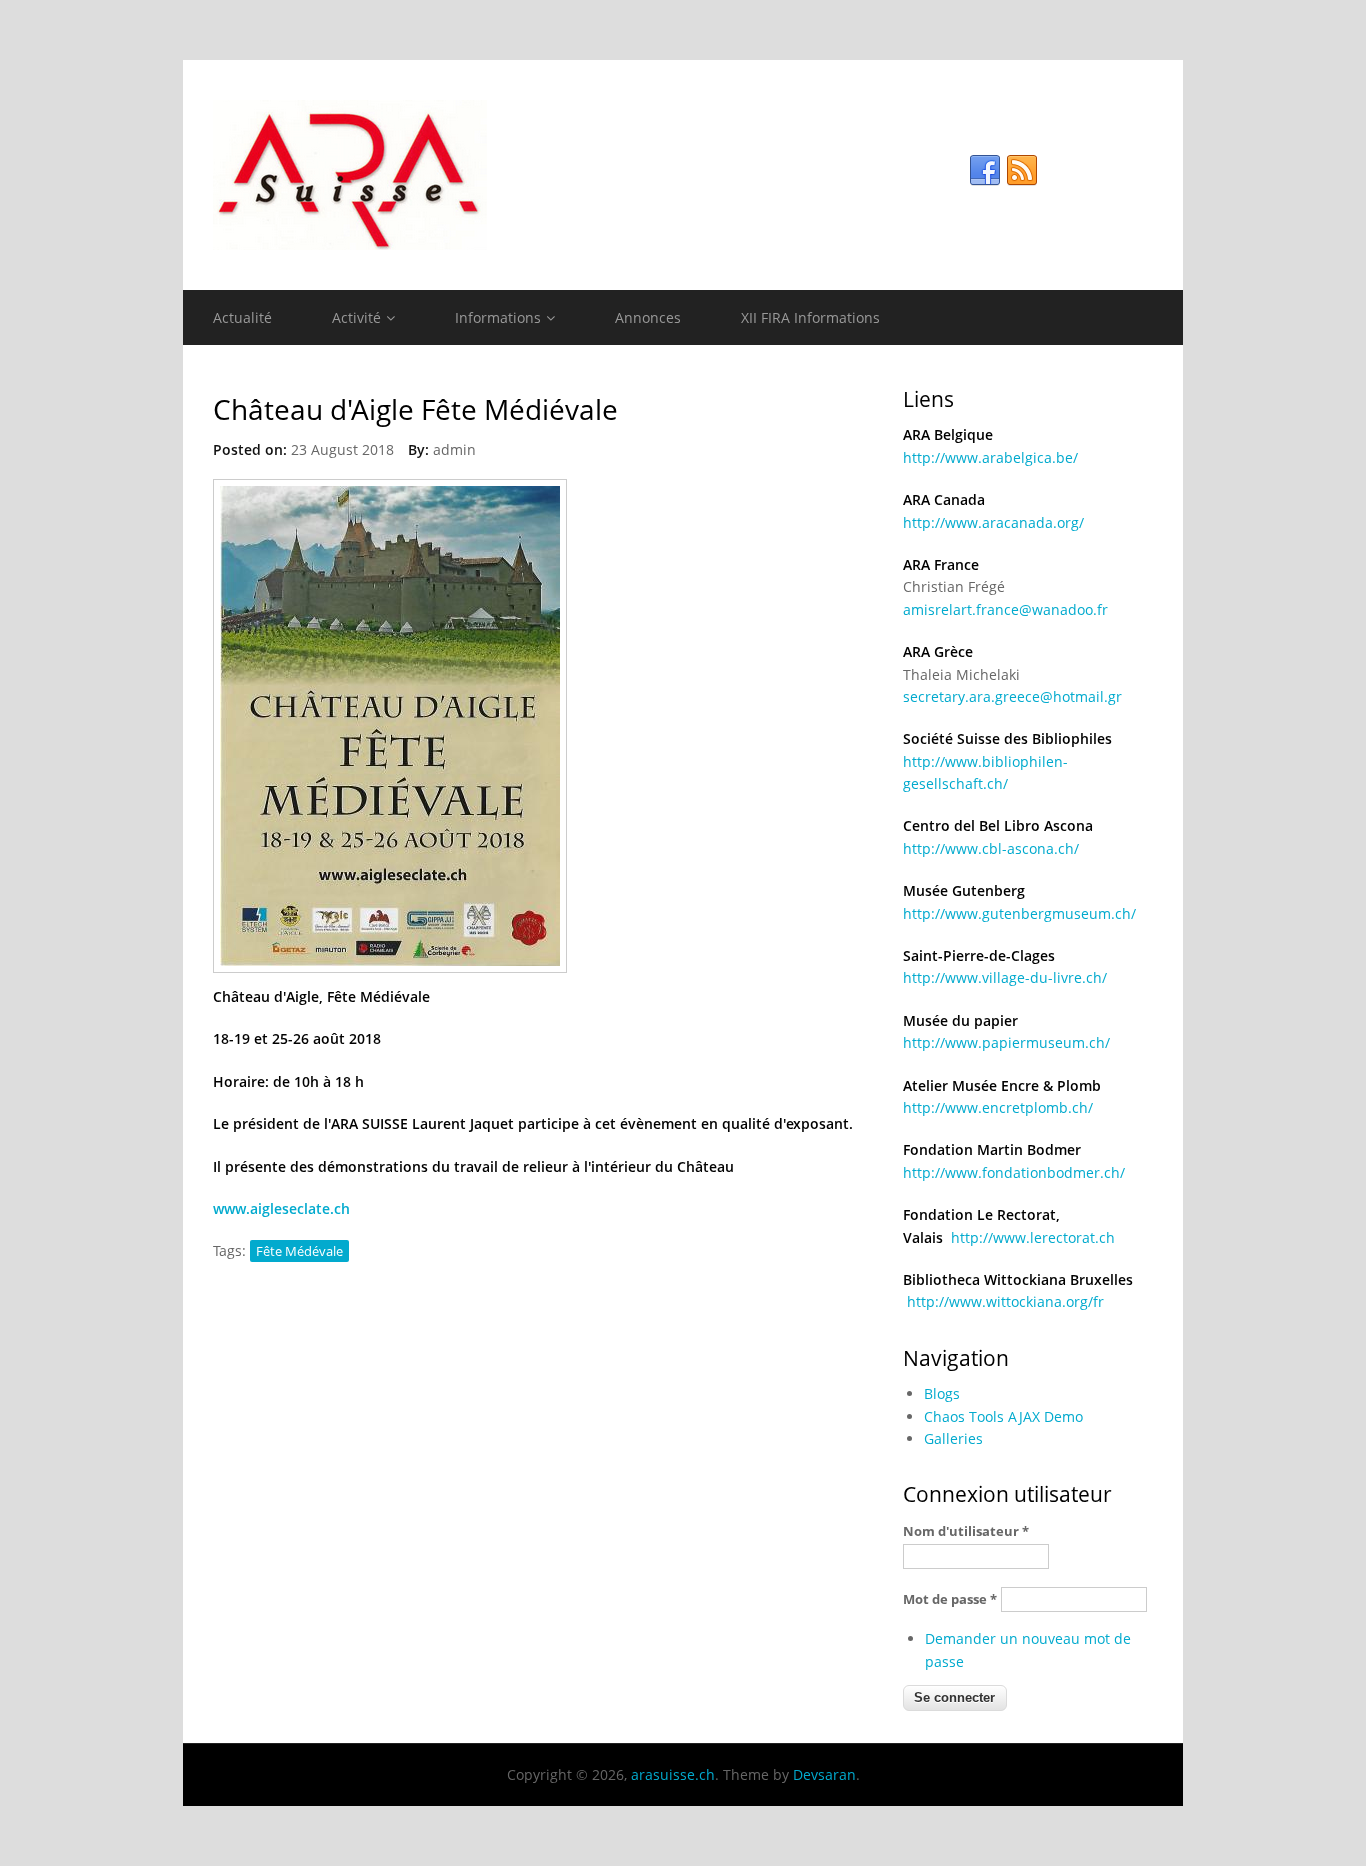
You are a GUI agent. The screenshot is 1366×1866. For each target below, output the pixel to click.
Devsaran (824, 1774)
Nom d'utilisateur (966, 1531)
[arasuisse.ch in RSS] (1022, 171)
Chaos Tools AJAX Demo (1003, 1416)
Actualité (242, 317)
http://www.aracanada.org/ (993, 522)
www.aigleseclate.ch (283, 1208)
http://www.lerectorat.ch (1033, 1237)
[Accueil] (683, 175)
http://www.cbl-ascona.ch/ (991, 848)
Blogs (942, 1393)
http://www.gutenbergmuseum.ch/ (1019, 913)
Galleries (953, 1438)
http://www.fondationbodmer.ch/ (1014, 1172)
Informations (498, 317)
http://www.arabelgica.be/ (990, 457)
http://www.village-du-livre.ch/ (1005, 977)
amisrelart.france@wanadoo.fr (1005, 609)
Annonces (648, 317)
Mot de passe (950, 1599)
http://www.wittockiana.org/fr (1005, 1301)
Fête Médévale (299, 1251)
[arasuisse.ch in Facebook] (985, 171)
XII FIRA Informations (810, 317)
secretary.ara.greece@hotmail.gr (1012, 696)
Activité (356, 317)
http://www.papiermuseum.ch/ (1006, 1042)
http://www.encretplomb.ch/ (998, 1107)
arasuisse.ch (673, 1774)
